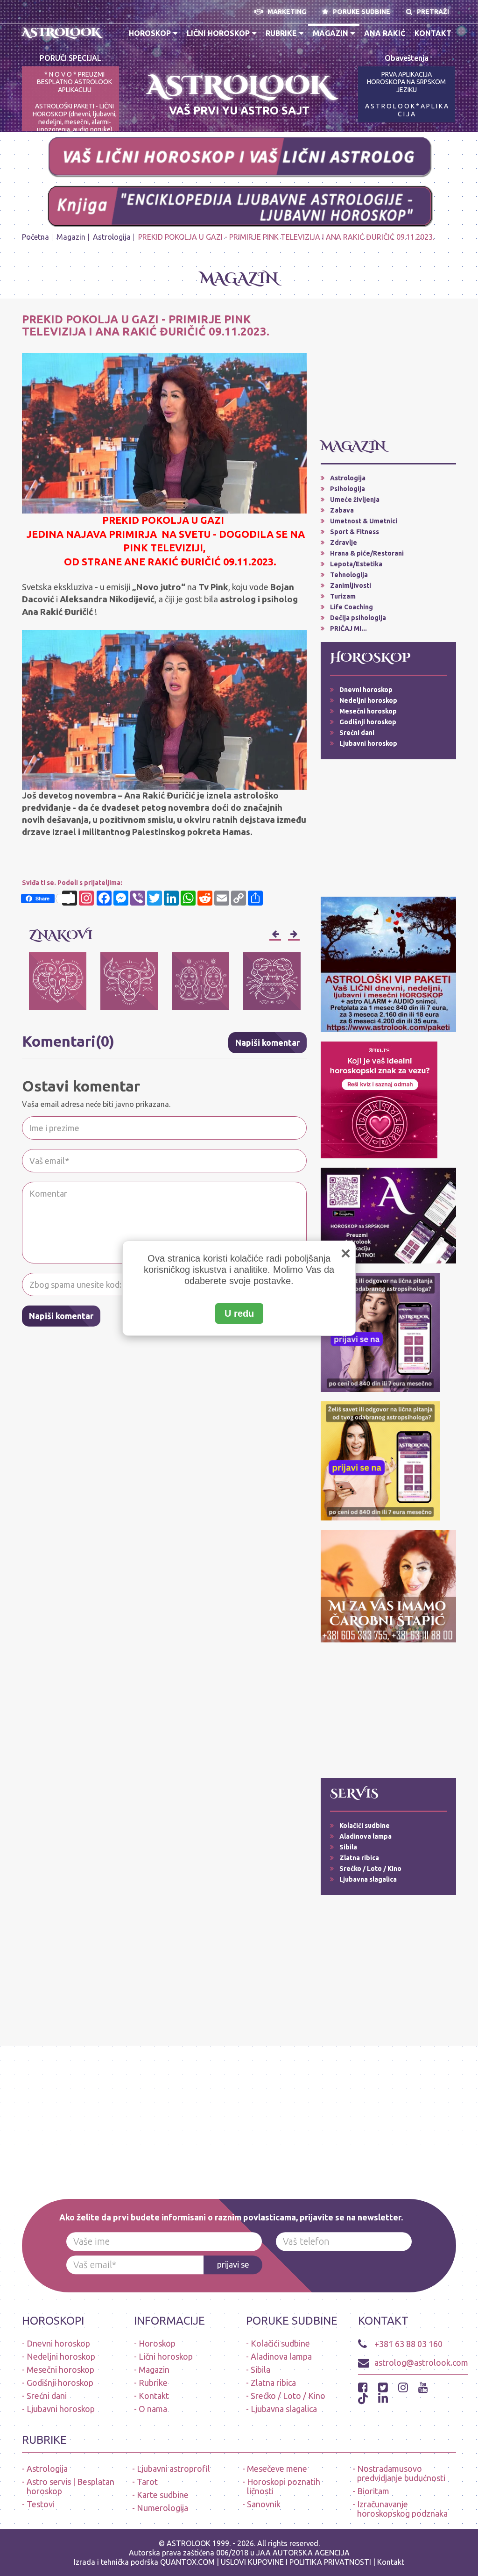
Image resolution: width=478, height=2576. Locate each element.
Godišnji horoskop (368, 722)
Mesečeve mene (277, 2469)
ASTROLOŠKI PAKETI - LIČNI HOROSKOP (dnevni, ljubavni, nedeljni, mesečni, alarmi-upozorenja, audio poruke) (75, 118)
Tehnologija (349, 575)
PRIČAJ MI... (348, 628)
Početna (35, 237)
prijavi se (233, 2264)
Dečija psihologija (358, 618)
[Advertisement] (388, 372)
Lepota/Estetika (356, 564)
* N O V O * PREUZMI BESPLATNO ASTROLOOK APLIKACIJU (74, 82)
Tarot (147, 2482)
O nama (153, 2409)
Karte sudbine (163, 2495)
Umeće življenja (355, 500)
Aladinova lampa (366, 1836)
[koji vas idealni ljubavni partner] (379, 1099)
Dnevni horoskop (366, 690)
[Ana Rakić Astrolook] (388, 1585)
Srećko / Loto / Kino (370, 1869)
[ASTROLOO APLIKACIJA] (388, 1215)
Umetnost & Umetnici (364, 521)
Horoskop (150, 33)
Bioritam (373, 2491)
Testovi (41, 2504)
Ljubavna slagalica (368, 1879)
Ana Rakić (385, 33)
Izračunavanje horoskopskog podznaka (402, 2509)
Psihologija (348, 489)
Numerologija (162, 2508)
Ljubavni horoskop (368, 743)
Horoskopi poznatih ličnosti (284, 2486)
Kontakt (433, 33)
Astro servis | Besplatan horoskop (70, 2486)
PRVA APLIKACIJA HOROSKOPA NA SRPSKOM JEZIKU (406, 82)
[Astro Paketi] (380, 1332)
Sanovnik (264, 2504)
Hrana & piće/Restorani (367, 553)
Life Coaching (351, 607)
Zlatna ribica (359, 1858)
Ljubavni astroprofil (173, 2469)
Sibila (348, 1847)
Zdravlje (344, 542)
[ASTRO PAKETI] (388, 963)
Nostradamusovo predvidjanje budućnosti (401, 2473)
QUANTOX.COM (187, 2562)
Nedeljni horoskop (368, 700)
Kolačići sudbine (365, 1826)
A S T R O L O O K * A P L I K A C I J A (407, 110)
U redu (239, 1313)
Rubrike (281, 33)
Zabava (342, 510)
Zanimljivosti (351, 585)
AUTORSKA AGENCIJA (311, 2553)
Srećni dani (357, 733)
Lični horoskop (218, 33)
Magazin (330, 33)
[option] (58, 981)
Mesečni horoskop (368, 711)
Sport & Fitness (355, 532)
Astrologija (112, 237)
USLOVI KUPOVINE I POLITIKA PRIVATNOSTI (297, 2562)
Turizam (343, 596)
